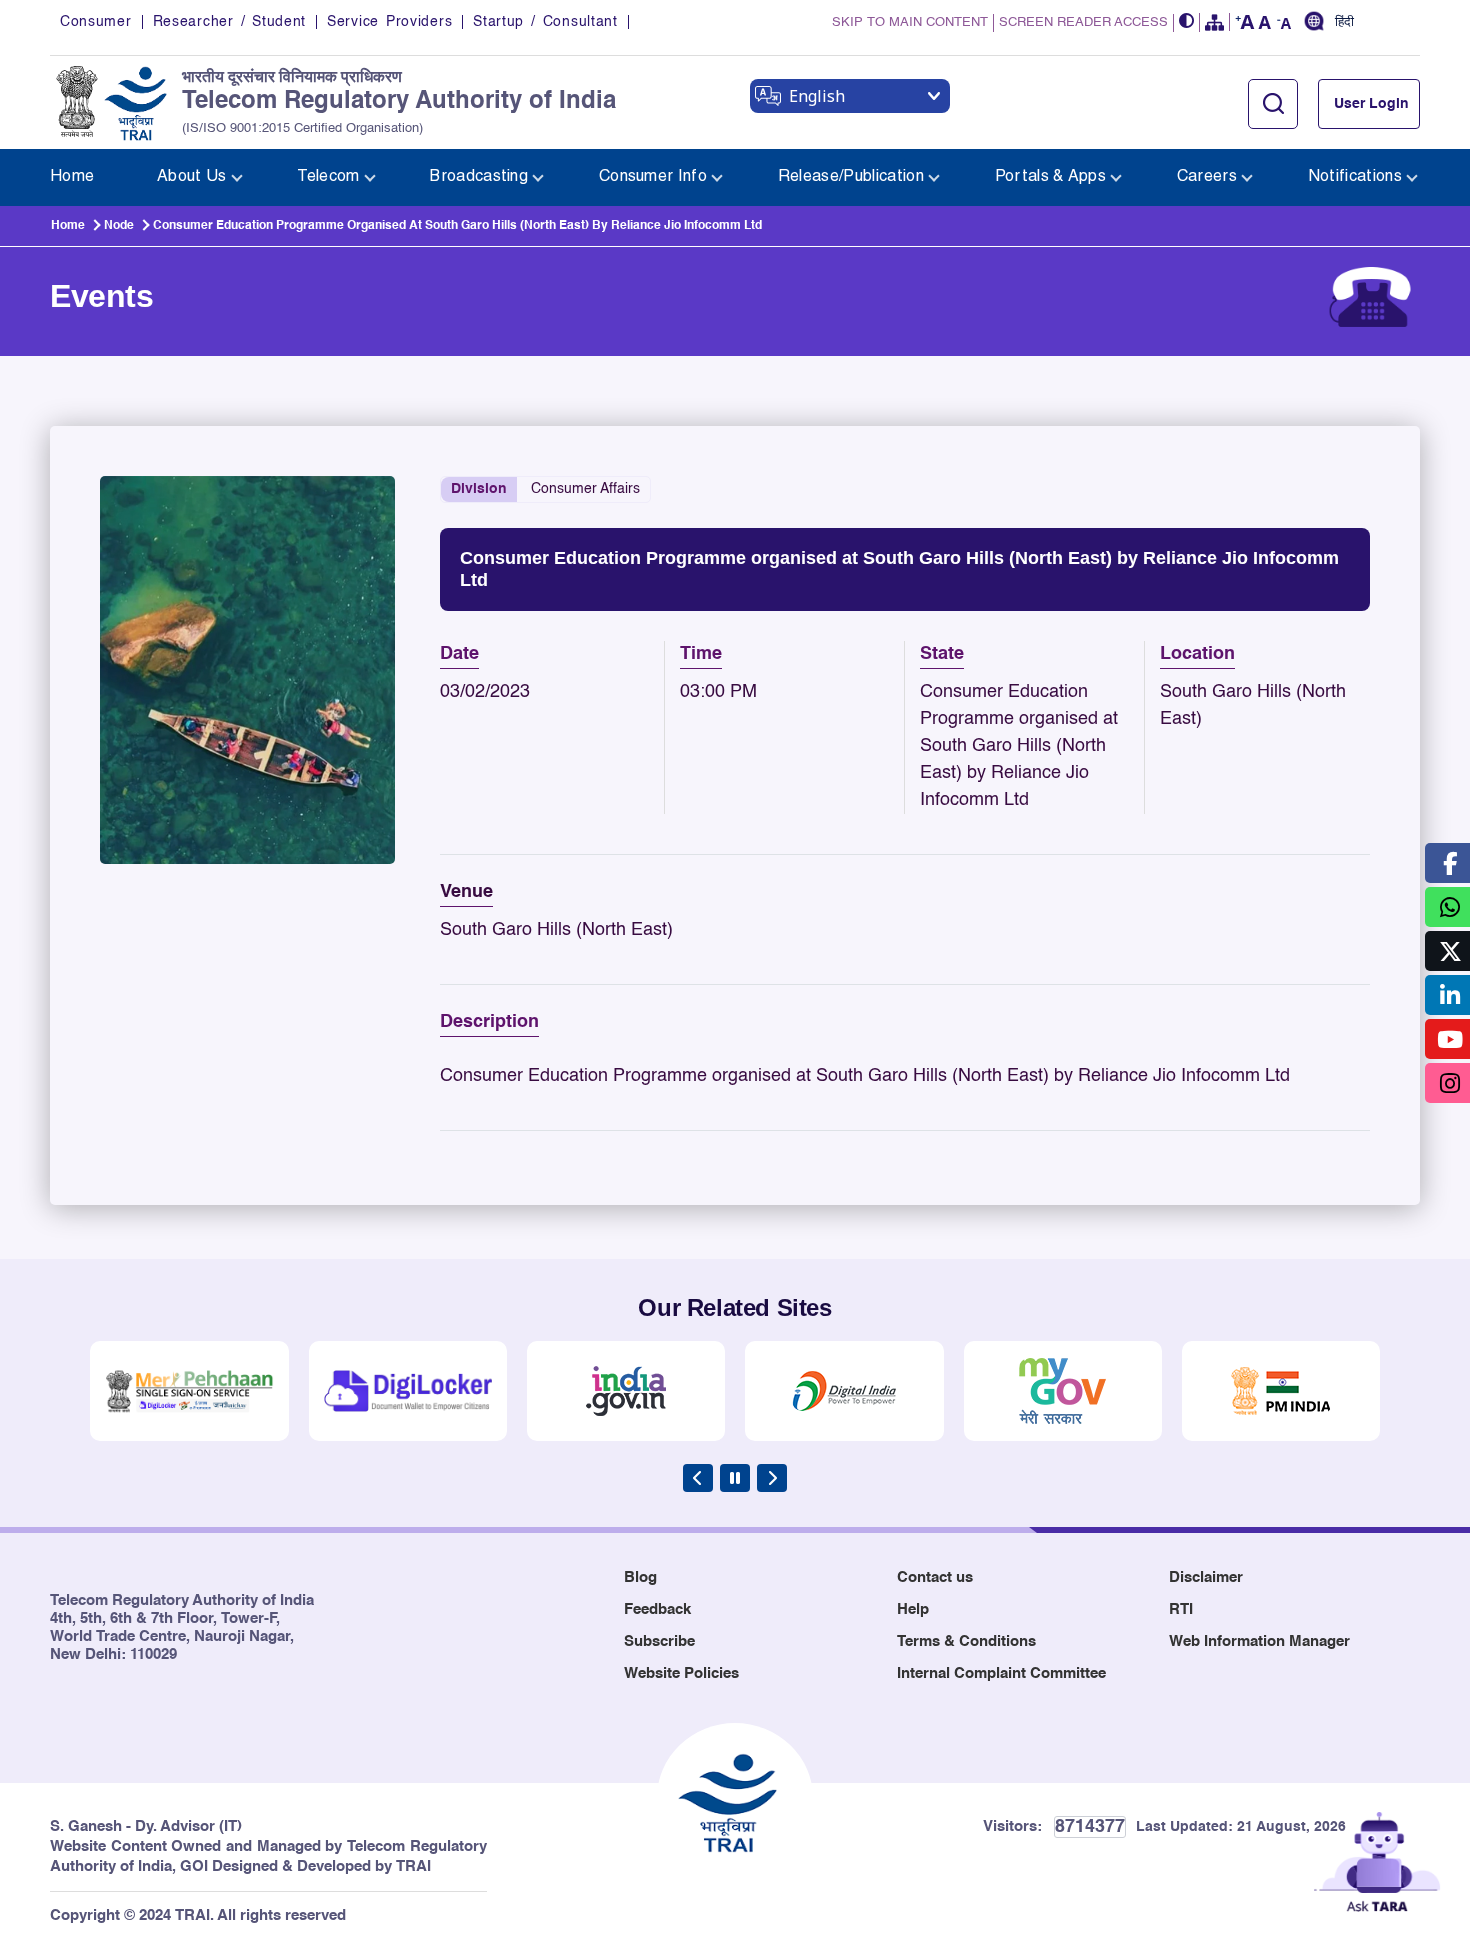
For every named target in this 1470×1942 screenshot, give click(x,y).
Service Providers (389, 22)
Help (913, 1609)
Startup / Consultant (545, 22)
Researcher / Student (229, 22)
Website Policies (681, 1673)
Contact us (935, 1577)
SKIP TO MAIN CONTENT (910, 22)
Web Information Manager (1259, 1641)
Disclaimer (1206, 1577)
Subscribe (659, 1641)
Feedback (657, 1609)
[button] (1187, 22)
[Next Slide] (772, 1478)
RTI (1181, 1609)
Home (68, 226)
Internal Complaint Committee (1001, 1673)
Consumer (96, 22)
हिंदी (1344, 23)
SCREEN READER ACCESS (1083, 22)
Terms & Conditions (966, 1641)
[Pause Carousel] (735, 1478)
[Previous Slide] (698, 1478)
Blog (640, 1577)
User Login (1371, 104)
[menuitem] (72, 177)
